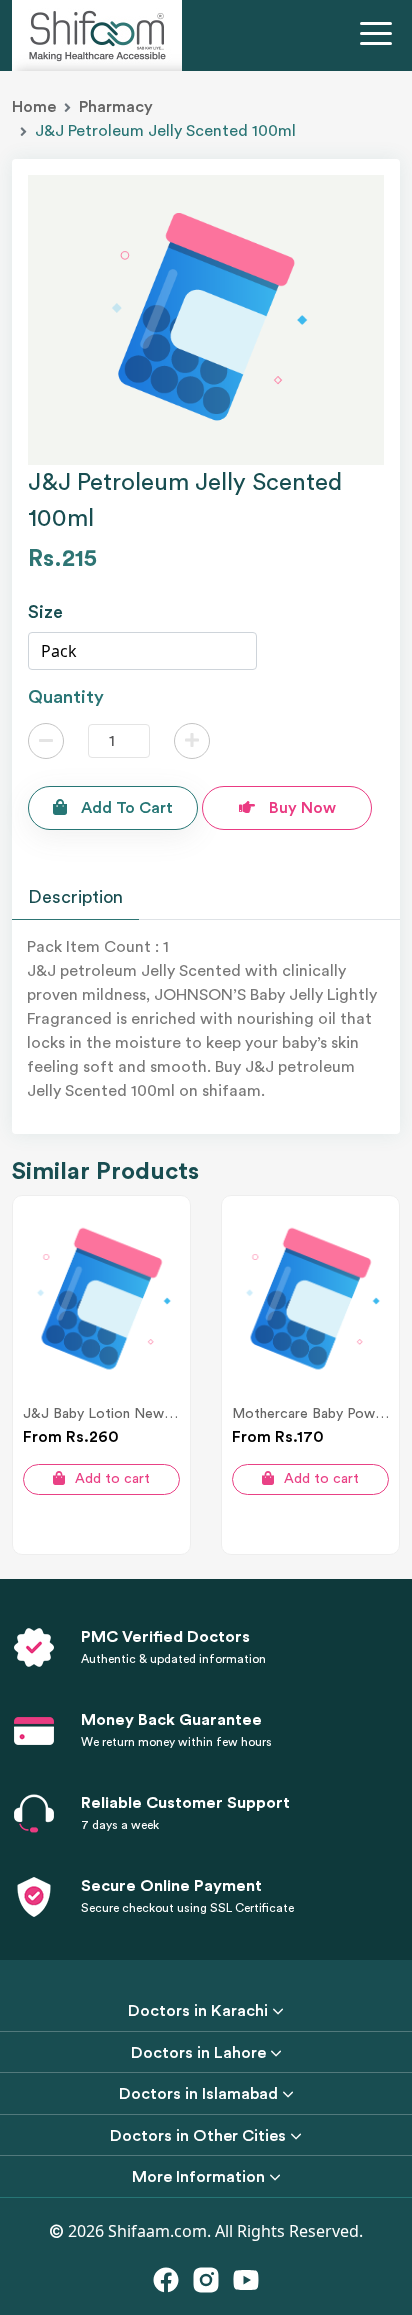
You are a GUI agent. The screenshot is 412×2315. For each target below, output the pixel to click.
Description (75, 897)
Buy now (300, 808)
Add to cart (125, 808)
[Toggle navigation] (380, 36)
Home (34, 107)
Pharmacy (116, 107)
